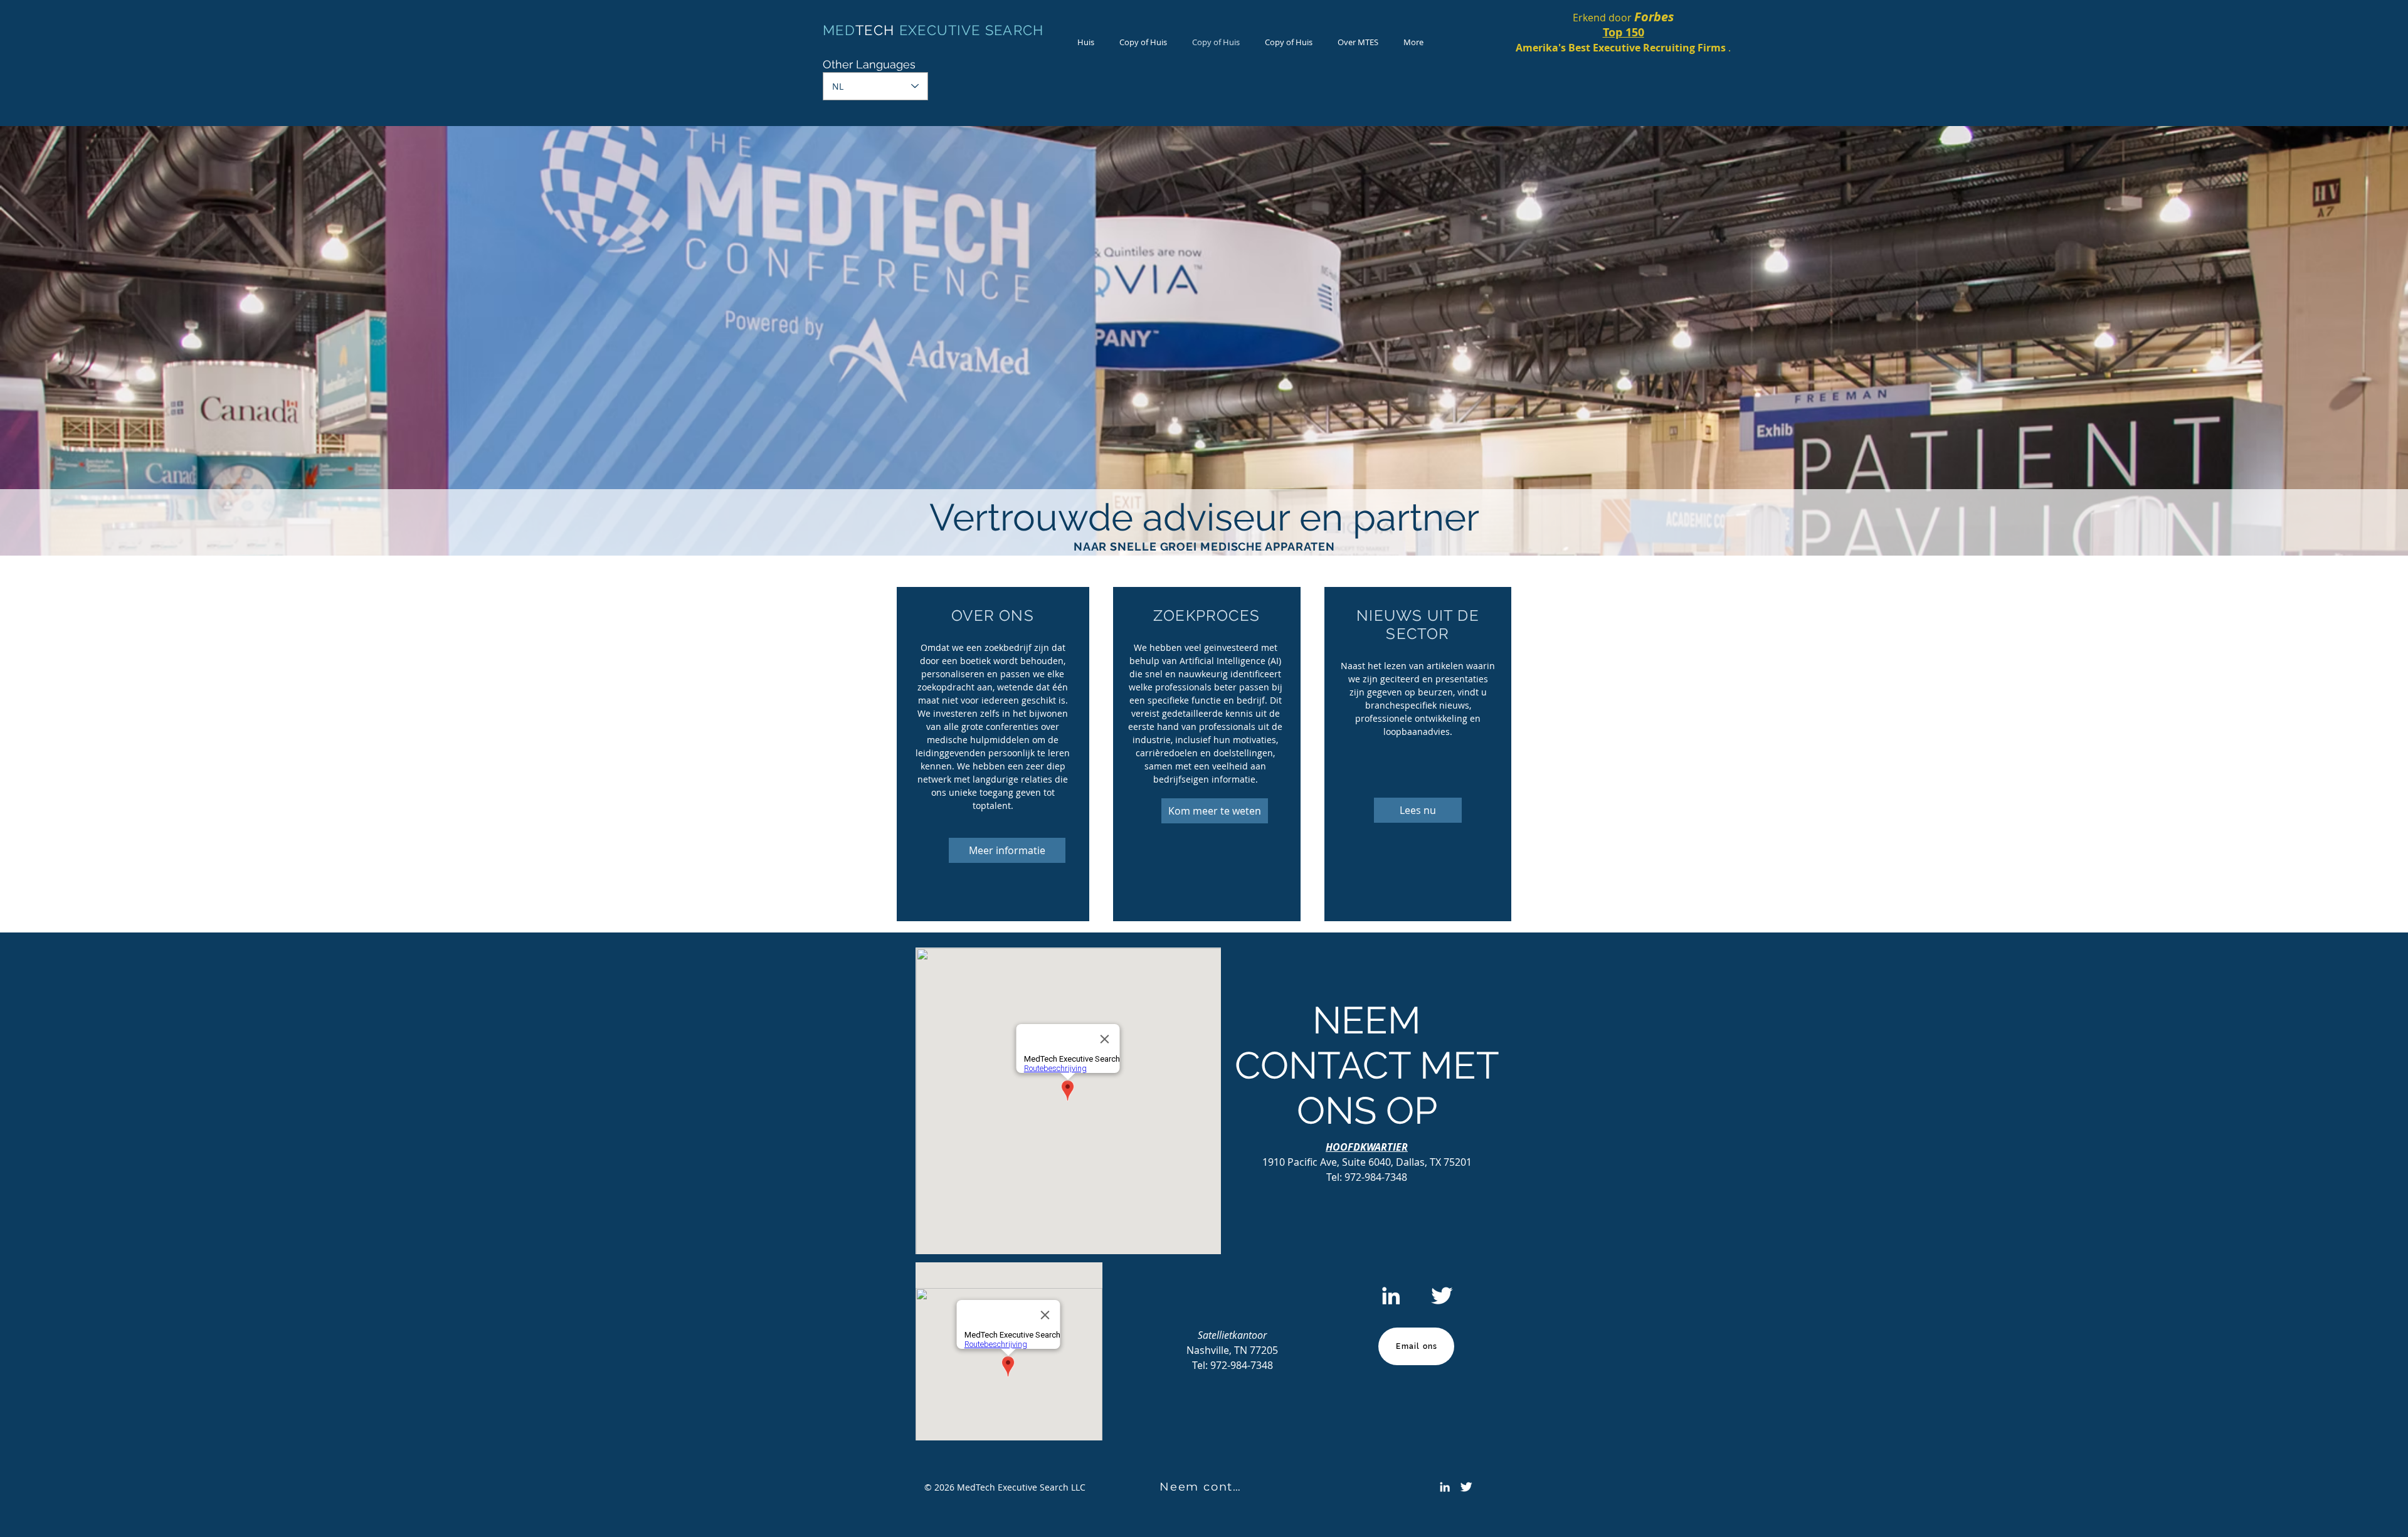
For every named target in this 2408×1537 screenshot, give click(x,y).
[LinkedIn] (1391, 1296)
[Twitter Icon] (1442, 1296)
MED (839, 30)
